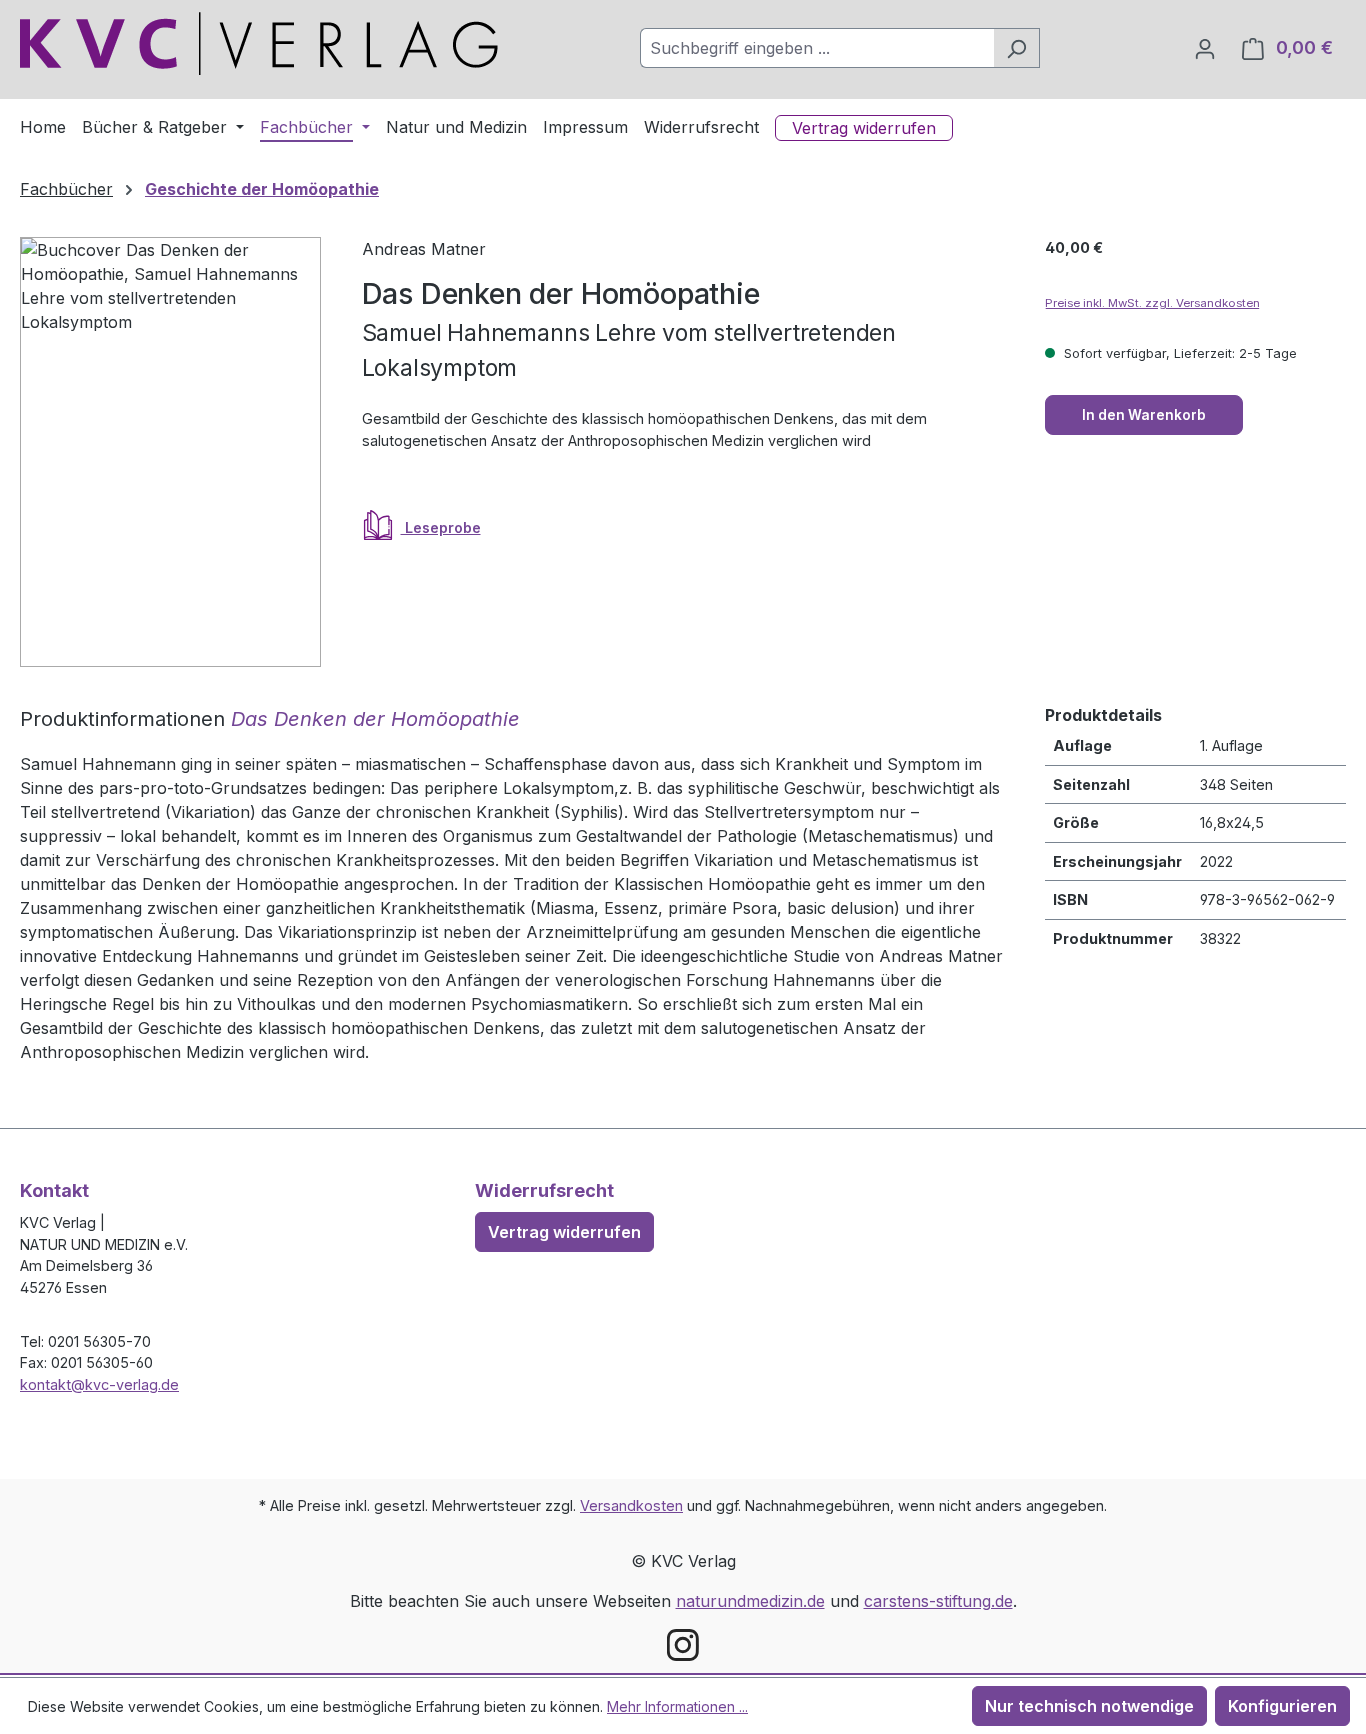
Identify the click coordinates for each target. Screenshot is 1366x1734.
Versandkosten (631, 1505)
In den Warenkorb (1144, 415)
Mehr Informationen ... (677, 1706)
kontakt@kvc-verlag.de (99, 1384)
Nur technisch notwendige (1089, 1706)
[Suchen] (1016, 48)
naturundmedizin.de (750, 1601)
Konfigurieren (1282, 1706)
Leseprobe (441, 527)
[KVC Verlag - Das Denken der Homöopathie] (170, 452)
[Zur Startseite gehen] (259, 43)
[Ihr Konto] (1205, 48)
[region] (171, 452)
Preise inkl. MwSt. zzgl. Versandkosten (1152, 303)
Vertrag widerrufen (564, 1232)
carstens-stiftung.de (938, 1601)
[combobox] (817, 48)
